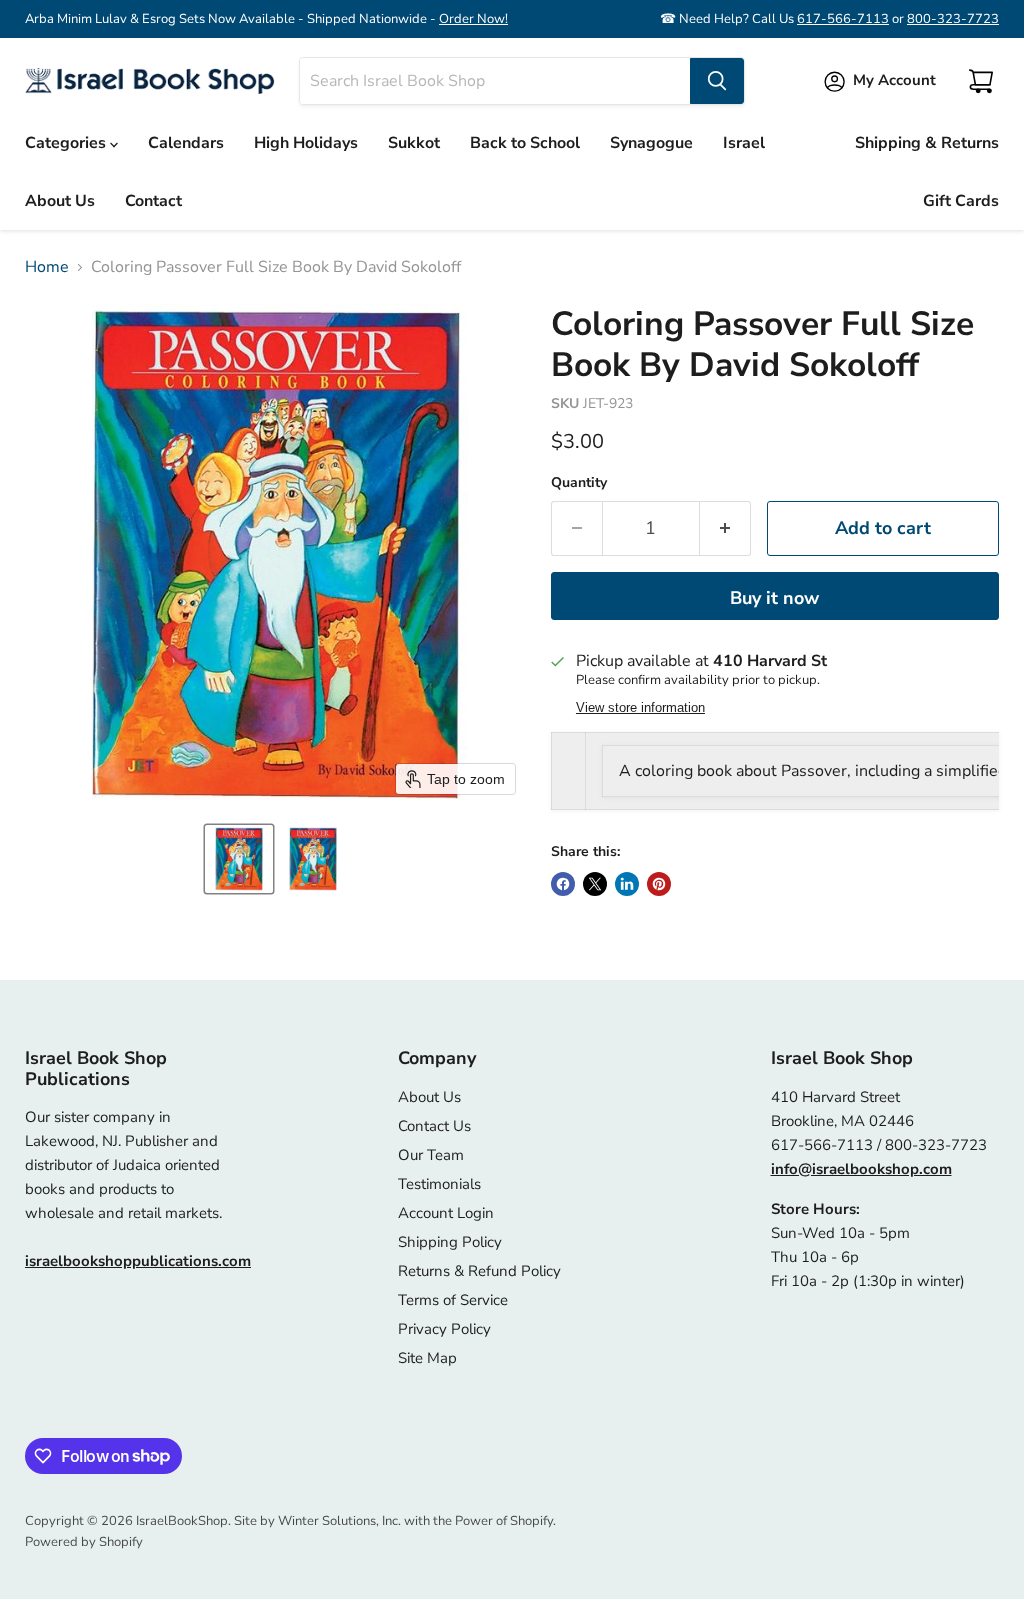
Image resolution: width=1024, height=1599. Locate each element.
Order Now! (473, 19)
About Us (60, 201)
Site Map (427, 1358)
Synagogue (651, 143)
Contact (153, 201)
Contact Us (434, 1126)
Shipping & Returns (927, 143)
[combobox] (495, 81)
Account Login (446, 1213)
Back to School (525, 143)
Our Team (431, 1155)
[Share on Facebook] (563, 884)
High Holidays (306, 143)
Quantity (579, 483)
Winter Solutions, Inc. (339, 1521)
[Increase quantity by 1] (725, 528)
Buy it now (774, 598)
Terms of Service (453, 1300)
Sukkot (414, 143)
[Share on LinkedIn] (627, 884)
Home (47, 267)
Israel (744, 143)
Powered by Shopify (84, 1542)
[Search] (717, 81)
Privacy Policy (444, 1329)
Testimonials (439, 1184)
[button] (239, 859)
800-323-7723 (953, 19)
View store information (640, 708)
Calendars (186, 143)
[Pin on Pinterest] (659, 884)
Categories (67, 143)
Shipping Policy (450, 1242)
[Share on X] (595, 884)
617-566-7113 (843, 19)
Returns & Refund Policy (479, 1271)
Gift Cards (961, 201)
